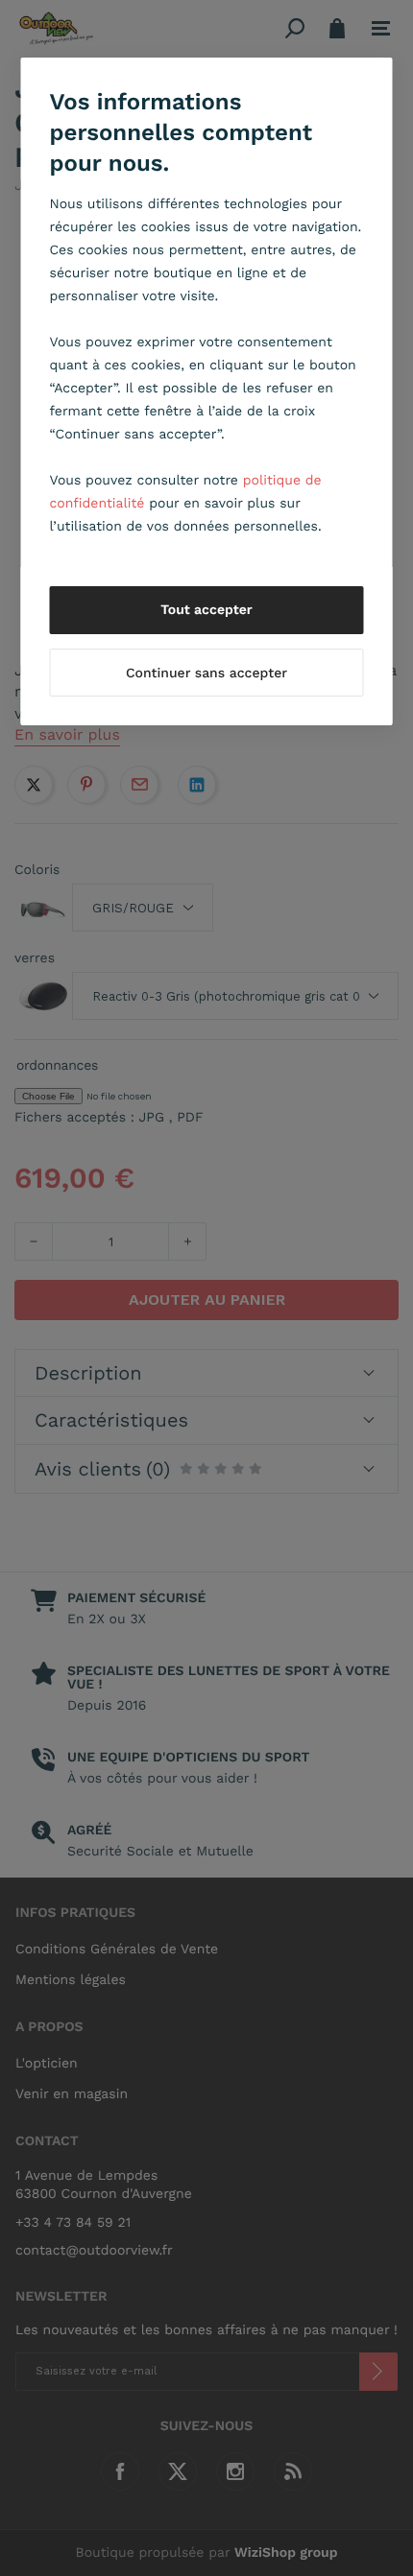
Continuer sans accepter (206, 674)
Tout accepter (206, 610)
